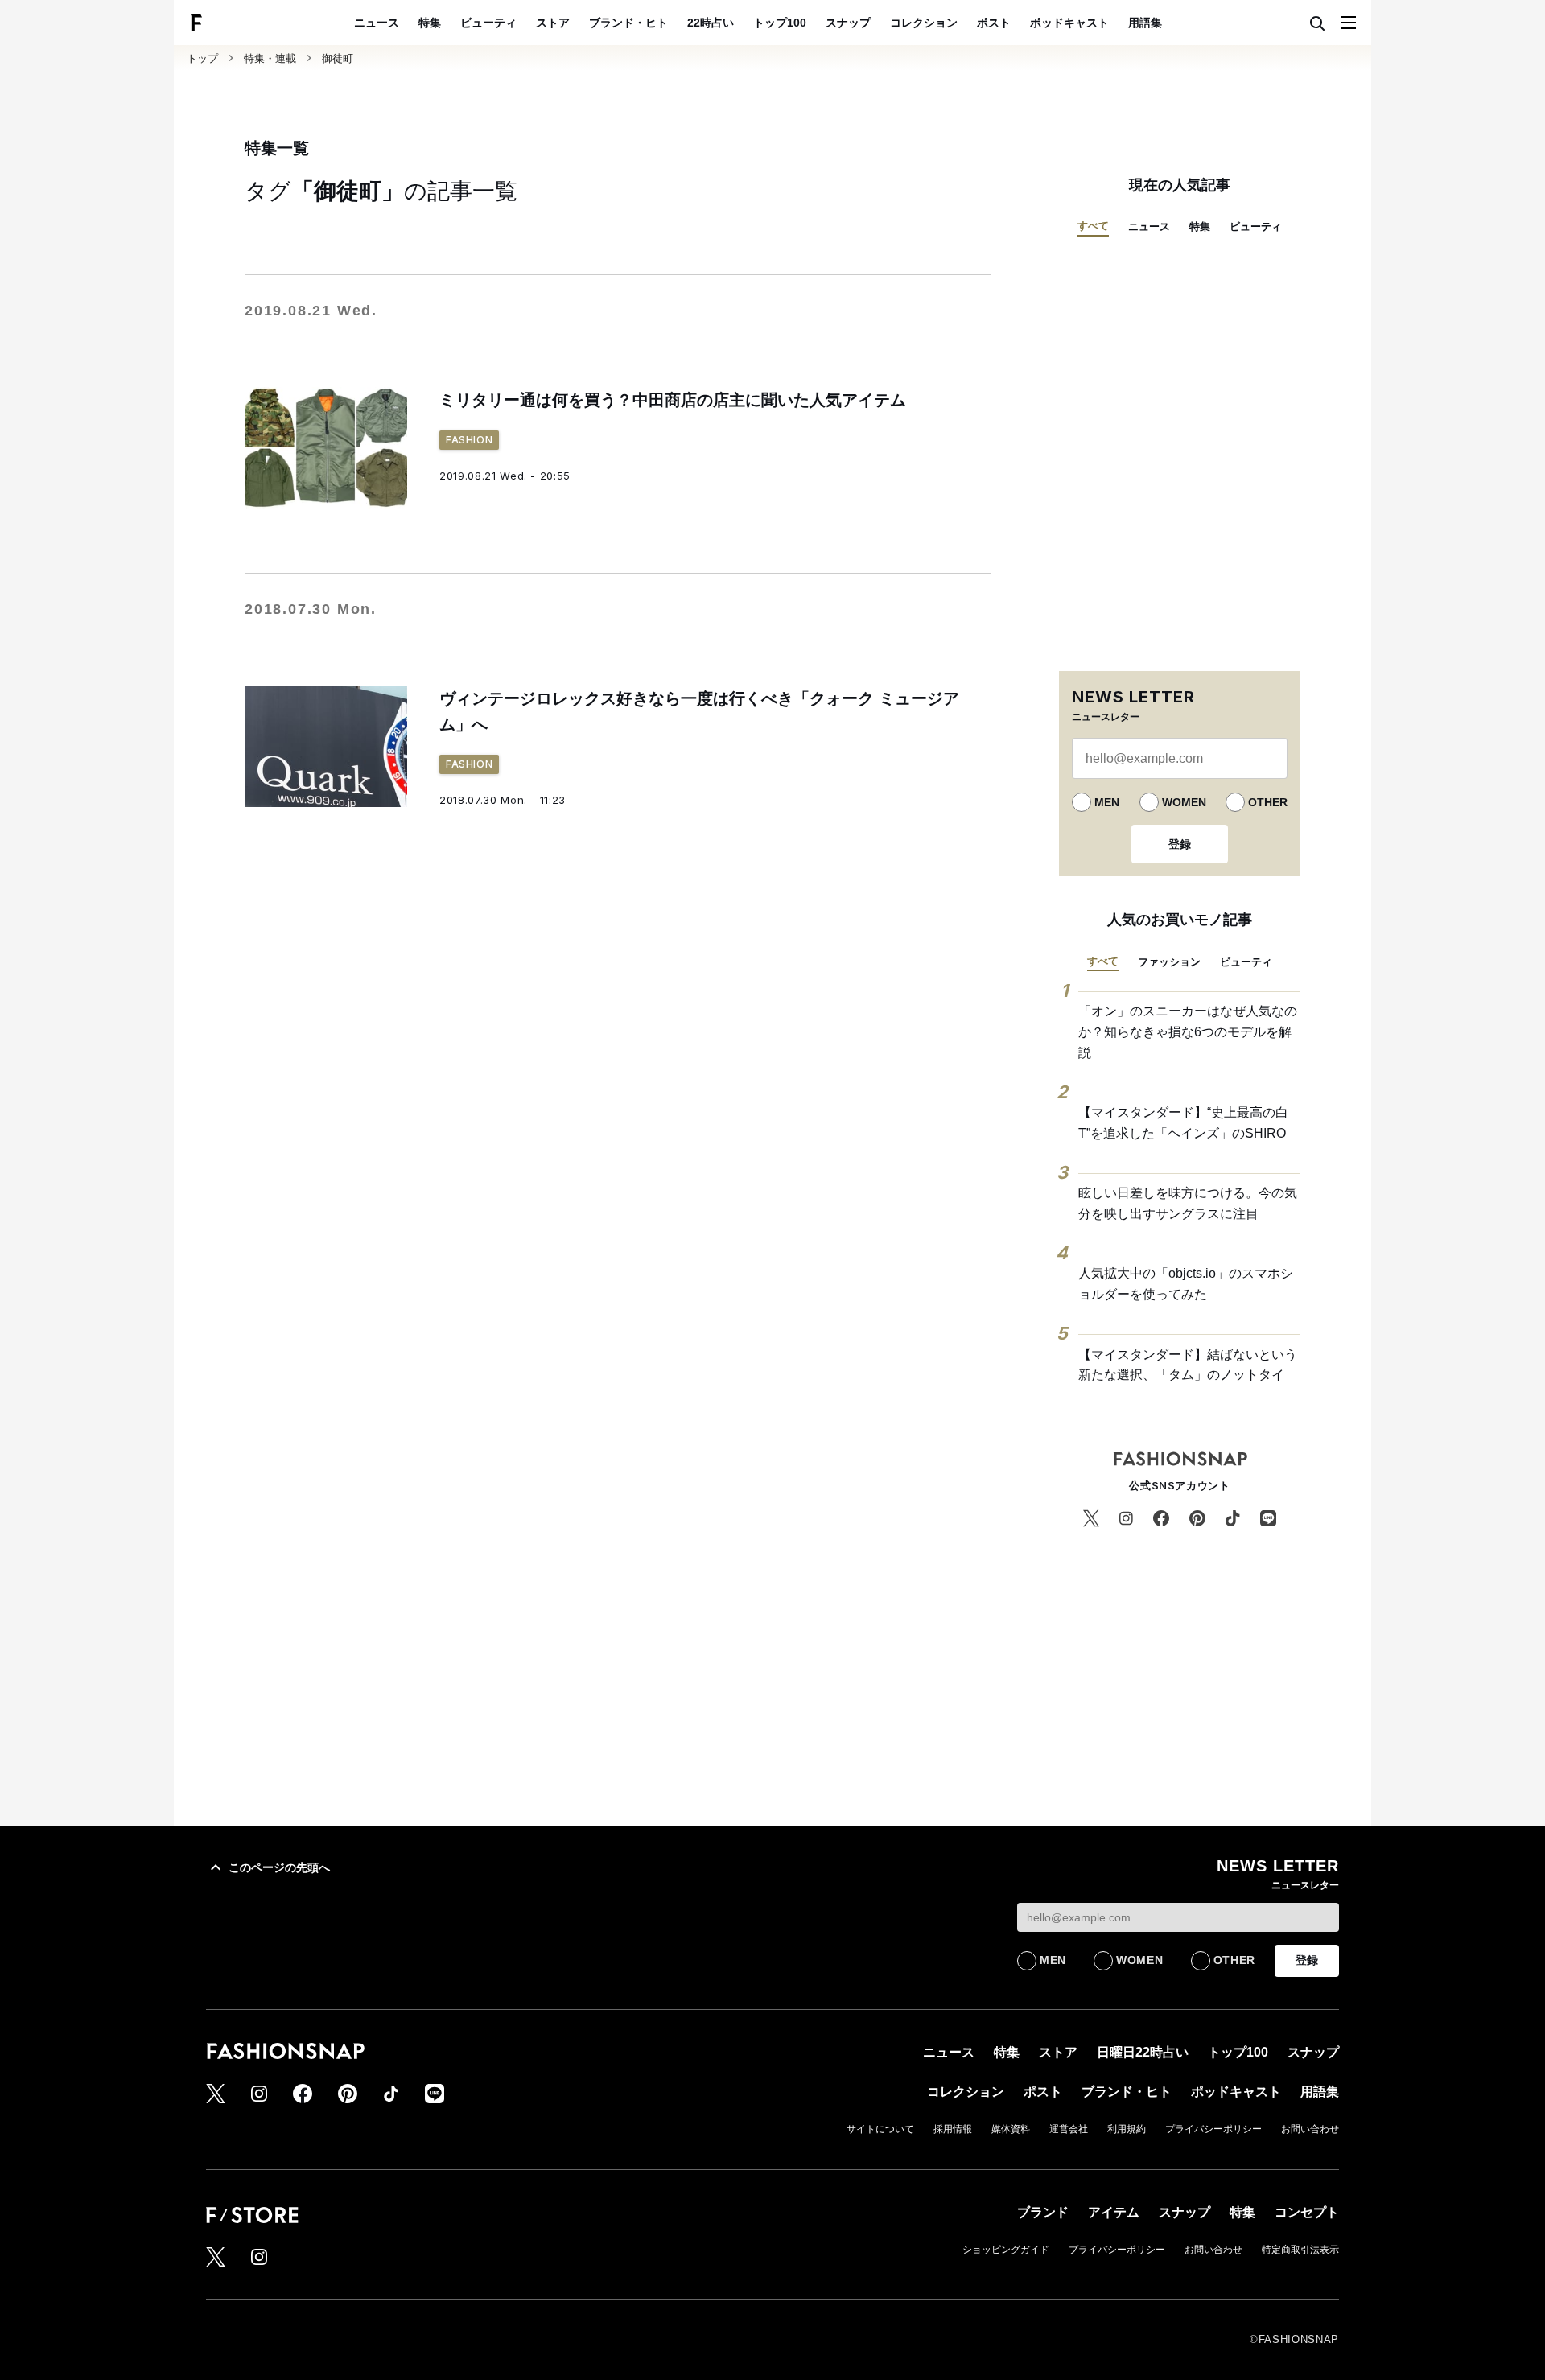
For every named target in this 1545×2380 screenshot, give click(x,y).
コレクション (924, 23)
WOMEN (1184, 802)
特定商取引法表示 (1300, 2250)
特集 (430, 23)
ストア (553, 23)
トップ (202, 58)
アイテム (1114, 2212)
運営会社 (1069, 2129)
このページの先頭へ (279, 1867)
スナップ (848, 23)
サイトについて (880, 2129)
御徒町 (338, 58)
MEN (1107, 802)
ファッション (1169, 962)
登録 (1180, 844)
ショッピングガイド (1006, 2250)
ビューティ (488, 23)
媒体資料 (1011, 2129)
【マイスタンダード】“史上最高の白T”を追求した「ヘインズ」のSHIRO (1183, 1123)
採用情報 (953, 2129)
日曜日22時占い (1143, 2052)
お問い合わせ (1310, 2129)
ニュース (377, 23)
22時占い (711, 23)
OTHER (1268, 802)
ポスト (994, 23)
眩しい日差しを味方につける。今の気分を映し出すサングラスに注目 (1188, 1203)
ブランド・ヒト (628, 23)
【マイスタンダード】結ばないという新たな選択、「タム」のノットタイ (1188, 1365)
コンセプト (1307, 2212)
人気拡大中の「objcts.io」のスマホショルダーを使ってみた (1186, 1284)
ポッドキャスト (1069, 23)
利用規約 (1127, 2129)
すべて (1093, 226)
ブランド (1043, 2212)
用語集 (1145, 23)
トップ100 (780, 23)
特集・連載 (270, 58)
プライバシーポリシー (1213, 2129)
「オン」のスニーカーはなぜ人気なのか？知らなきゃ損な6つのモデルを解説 (1188, 1031)
